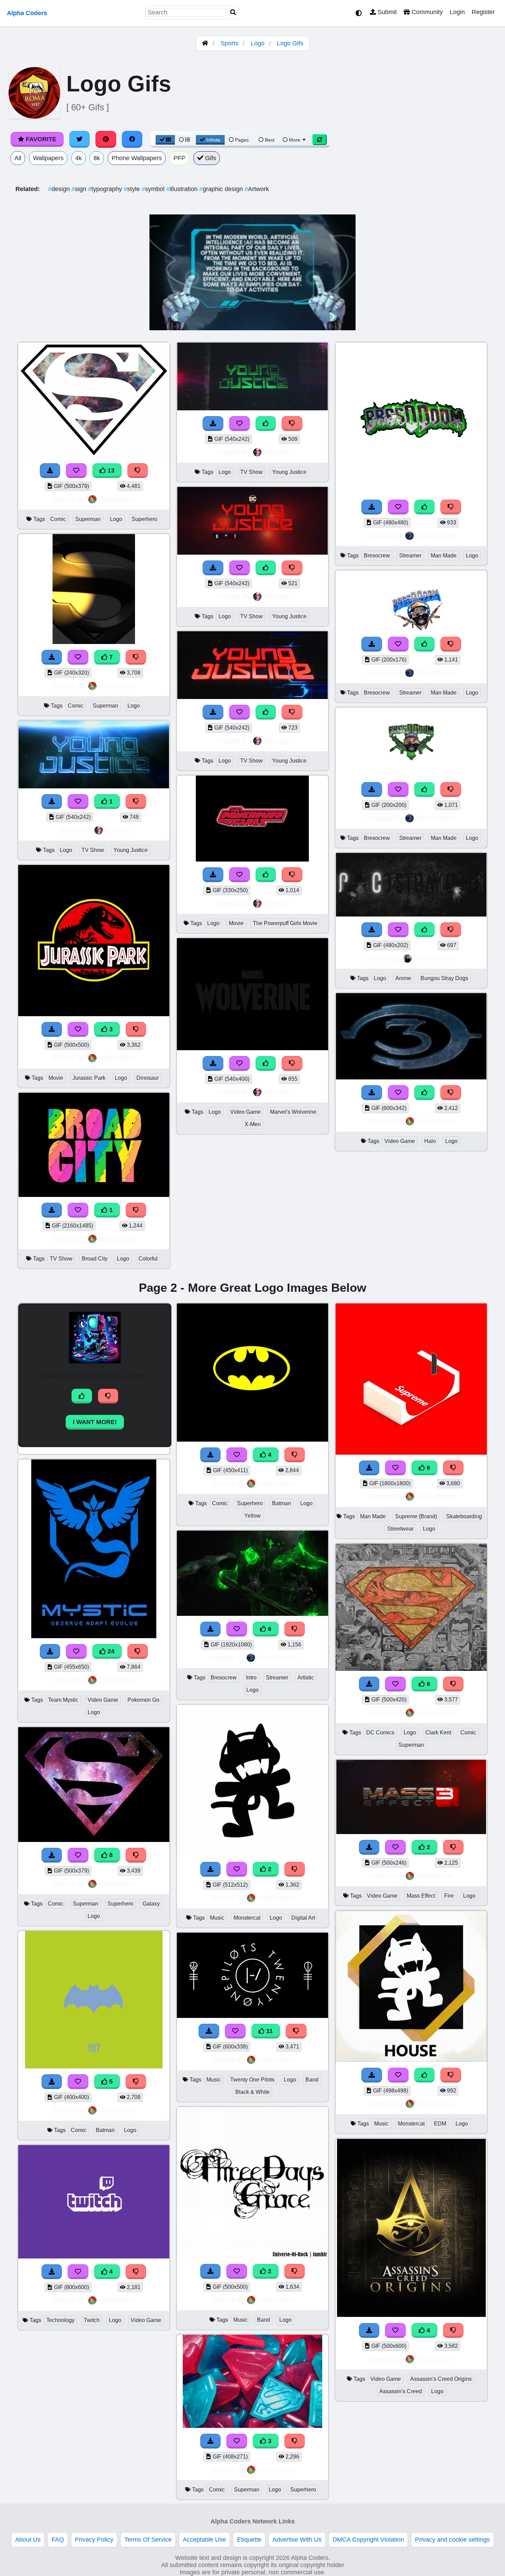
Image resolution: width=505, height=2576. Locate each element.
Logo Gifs (290, 43)
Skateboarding (464, 1516)
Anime (403, 978)
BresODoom (436, 536)
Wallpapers (48, 158)
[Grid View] (165, 140)
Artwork (257, 189)
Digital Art (303, 1918)
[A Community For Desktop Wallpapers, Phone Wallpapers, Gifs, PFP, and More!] (205, 43)
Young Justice (131, 850)
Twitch (92, 2320)
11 (269, 2031)
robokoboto (117, 499)
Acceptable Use (204, 2540)
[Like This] (266, 424)
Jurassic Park (89, 1078)
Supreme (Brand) (416, 1516)
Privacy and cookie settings (452, 2540)
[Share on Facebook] (132, 139)
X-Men (253, 1124)
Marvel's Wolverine (293, 1112)
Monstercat (247, 1918)
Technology (60, 2320)
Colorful (148, 1259)
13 (110, 470)
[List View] (184, 140)
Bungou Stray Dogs (444, 978)
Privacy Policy (94, 2540)
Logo (258, 43)
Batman (105, 2130)
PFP (179, 158)
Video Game (245, 1112)
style (133, 189)
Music (217, 1918)
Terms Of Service (148, 2540)
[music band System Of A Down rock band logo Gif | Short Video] (252, 2256)
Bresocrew (377, 556)
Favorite (40, 139)
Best (269, 140)
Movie (56, 1078)
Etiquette (249, 2540)
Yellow (252, 1516)
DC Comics (380, 1733)
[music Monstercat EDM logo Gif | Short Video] (411, 2060)
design (60, 189)
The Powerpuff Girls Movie (285, 923)
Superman (88, 519)
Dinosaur (148, 1078)
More (295, 140)
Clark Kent (438, 1733)
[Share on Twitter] (80, 139)
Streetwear (400, 1529)
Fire (449, 1896)
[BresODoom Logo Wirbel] (411, 492)
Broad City (95, 1259)
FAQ (58, 2540)
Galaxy (151, 1904)
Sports (229, 43)
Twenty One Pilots (252, 2080)
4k (78, 158)
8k (97, 158)
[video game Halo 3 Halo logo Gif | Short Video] (411, 1077)
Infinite (213, 140)
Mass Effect (421, 1896)
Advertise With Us (297, 2540)
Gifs (210, 158)
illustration (183, 189)
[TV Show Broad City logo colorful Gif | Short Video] (94, 1195)
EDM (440, 2124)
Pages (242, 140)
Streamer (410, 556)
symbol (154, 189)
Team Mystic (63, 1700)
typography (106, 189)
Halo (430, 1141)
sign (80, 189)
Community (426, 12)
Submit (386, 12)
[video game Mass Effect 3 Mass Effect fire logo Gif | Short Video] (411, 1832)
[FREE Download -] (52, 802)
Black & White (252, 2092)
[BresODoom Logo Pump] (411, 774)
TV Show (93, 850)
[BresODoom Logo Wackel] (411, 629)
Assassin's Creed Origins (441, 2379)
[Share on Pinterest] (106, 139)
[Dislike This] (136, 802)
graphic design (222, 189)
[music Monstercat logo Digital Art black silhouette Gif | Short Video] (252, 1854)
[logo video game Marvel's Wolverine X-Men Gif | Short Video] (252, 1048)
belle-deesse (435, 958)
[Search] (233, 13)
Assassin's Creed (401, 2391)
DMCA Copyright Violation (368, 2540)
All (18, 158)
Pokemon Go (143, 1700)
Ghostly (117, 830)
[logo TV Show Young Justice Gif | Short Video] (94, 786)
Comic (58, 519)
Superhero (144, 519)
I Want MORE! (95, 1422)
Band (312, 2080)
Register (483, 12)
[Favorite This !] (78, 802)
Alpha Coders (27, 13)
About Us (28, 2540)
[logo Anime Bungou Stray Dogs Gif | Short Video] (411, 914)
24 (110, 1651)
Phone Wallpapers (137, 158)
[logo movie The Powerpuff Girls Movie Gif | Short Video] (252, 859)
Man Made (444, 556)
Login (457, 12)
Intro (251, 1678)
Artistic (306, 1678)
